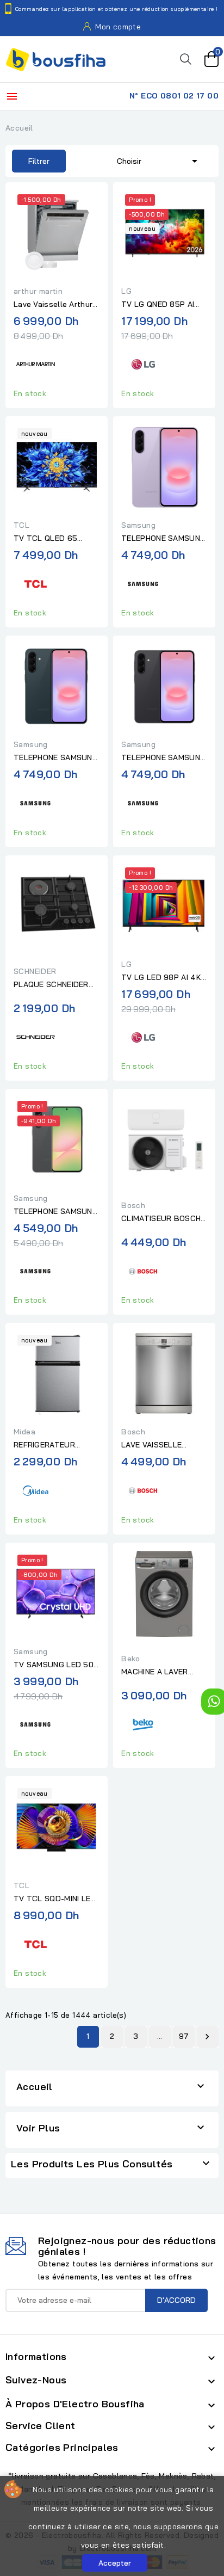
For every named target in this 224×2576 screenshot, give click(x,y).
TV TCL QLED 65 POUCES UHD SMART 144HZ (53, 539)
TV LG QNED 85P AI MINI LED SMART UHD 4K (161, 305)
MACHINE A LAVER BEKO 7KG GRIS (155, 1672)
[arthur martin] (35, 363)
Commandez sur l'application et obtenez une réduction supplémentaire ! (117, 9)
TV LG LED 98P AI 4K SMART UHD (161, 978)
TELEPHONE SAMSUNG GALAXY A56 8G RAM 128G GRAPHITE (56, 1212)
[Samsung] (143, 583)
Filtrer (31, 161)
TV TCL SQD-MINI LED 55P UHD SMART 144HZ (55, 1899)
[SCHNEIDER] (35, 1036)
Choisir (159, 161)
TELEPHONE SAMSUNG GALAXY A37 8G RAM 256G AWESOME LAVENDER (163, 539)
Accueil (35, 2087)
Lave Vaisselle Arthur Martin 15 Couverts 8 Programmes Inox (53, 305)
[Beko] (143, 1723)
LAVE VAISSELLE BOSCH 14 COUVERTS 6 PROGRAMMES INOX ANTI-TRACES (162, 1445)
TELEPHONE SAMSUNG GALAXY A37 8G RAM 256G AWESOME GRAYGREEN (56, 758)
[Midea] (35, 1489)
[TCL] (35, 583)
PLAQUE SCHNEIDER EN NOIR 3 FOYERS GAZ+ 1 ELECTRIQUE (51, 985)
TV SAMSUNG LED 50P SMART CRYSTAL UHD (56, 1665)
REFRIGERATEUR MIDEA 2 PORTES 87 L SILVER (55, 1445)
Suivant (207, 2037)
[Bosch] (143, 1270)
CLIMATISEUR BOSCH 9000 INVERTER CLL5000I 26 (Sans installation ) (161, 1219)
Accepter (115, 2563)
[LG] (143, 363)
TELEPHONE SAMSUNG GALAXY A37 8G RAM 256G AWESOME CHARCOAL (163, 758)
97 (184, 2036)
